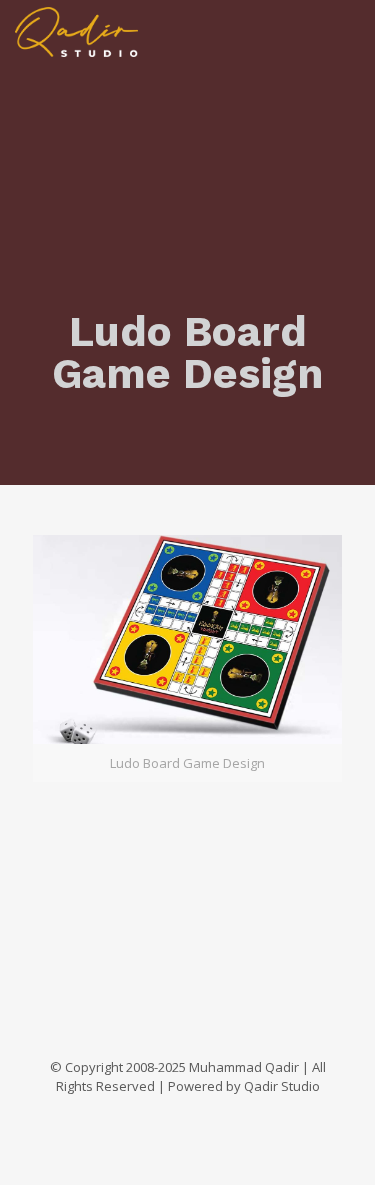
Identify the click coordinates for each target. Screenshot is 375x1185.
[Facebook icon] (135, 1114)
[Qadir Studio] (76, 30)
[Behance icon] (240, 1114)
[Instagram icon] (219, 1114)
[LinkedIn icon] (177, 1114)
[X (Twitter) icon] (156, 1114)
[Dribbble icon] (198, 1114)
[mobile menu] (348, 30)
